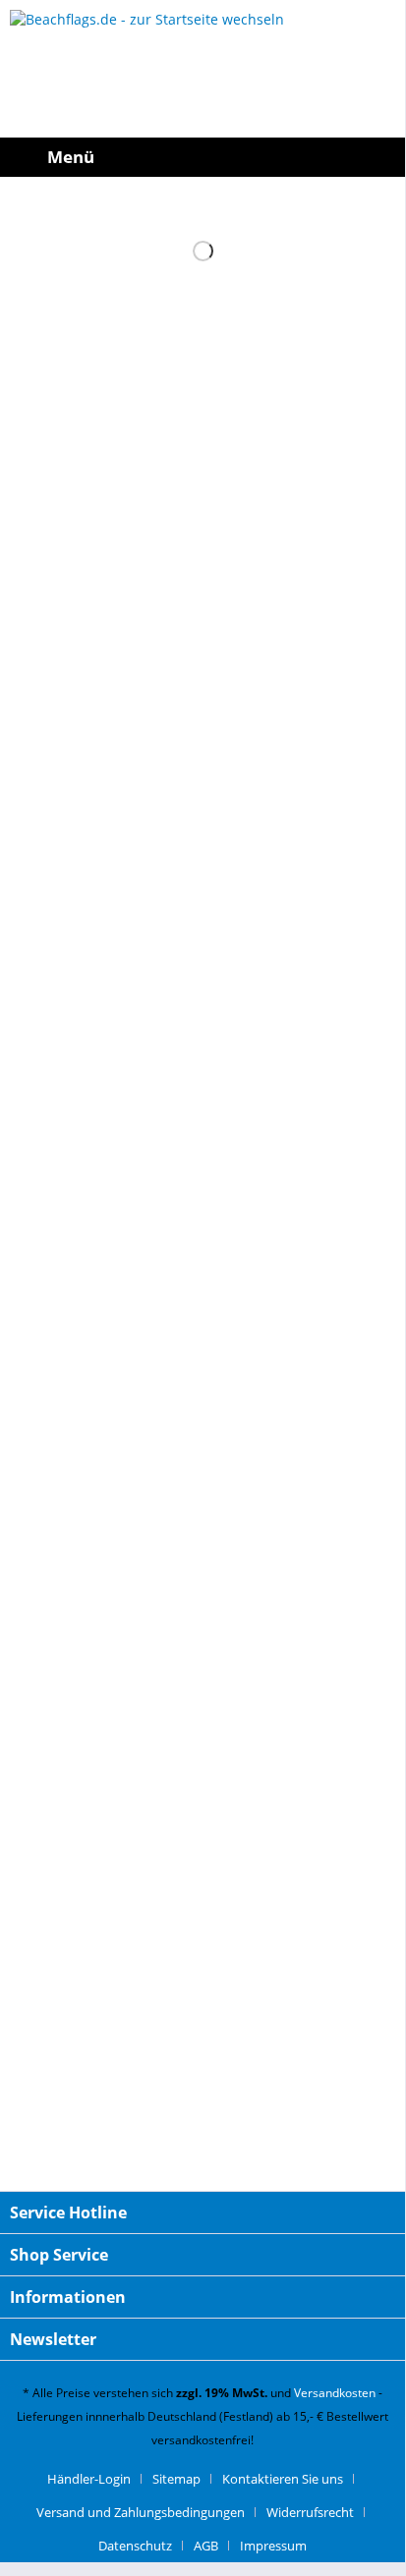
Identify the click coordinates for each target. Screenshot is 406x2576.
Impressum (273, 2546)
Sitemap (176, 2479)
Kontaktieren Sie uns (283, 2479)
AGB (206, 2546)
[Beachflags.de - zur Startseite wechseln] (203, 69)
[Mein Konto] (299, 157)
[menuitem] (52, 157)
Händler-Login (89, 2479)
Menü (71, 157)
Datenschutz (135, 2546)
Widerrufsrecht (310, 2512)
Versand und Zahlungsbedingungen (141, 2512)
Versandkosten (335, 2393)
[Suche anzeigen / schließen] (256, 157)
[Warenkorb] (385, 157)
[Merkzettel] (342, 157)
